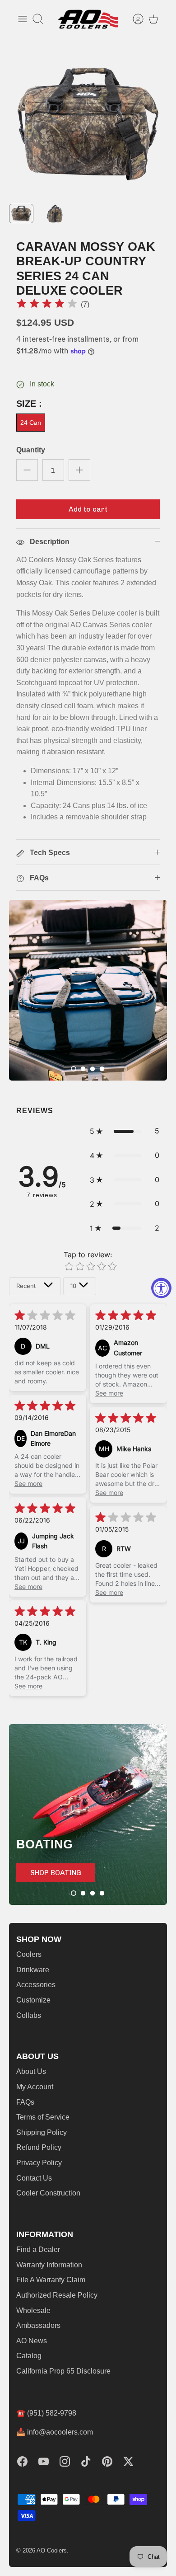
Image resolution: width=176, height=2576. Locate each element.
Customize (33, 2000)
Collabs (29, 2015)
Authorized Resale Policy (57, 2295)
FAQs (25, 2102)
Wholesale (33, 2310)
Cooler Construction (48, 2193)
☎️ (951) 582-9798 (46, 2413)
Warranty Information (49, 2265)
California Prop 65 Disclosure (63, 2371)
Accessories (36, 1985)
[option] (88, 124)
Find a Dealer (38, 2249)
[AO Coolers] (88, 19)
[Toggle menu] (23, 19)
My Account (35, 2087)
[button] (74, 1069)
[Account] (134, 19)
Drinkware (33, 1970)
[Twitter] (128, 2461)
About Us (31, 2071)
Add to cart (88, 509)
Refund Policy (39, 2147)
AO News (32, 2341)
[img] (47, 305)
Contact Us (34, 2178)
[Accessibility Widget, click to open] (161, 1288)
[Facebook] (22, 2461)
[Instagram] (65, 2461)
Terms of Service (43, 2117)
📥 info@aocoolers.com (55, 2432)
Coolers (29, 1954)
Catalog (29, 2356)
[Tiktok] (86, 2461)
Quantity (31, 450)
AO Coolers (52, 2550)
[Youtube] (44, 2461)
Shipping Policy (42, 2132)
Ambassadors (38, 2325)
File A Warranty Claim (51, 2280)
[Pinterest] (107, 2461)
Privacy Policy (39, 2163)
